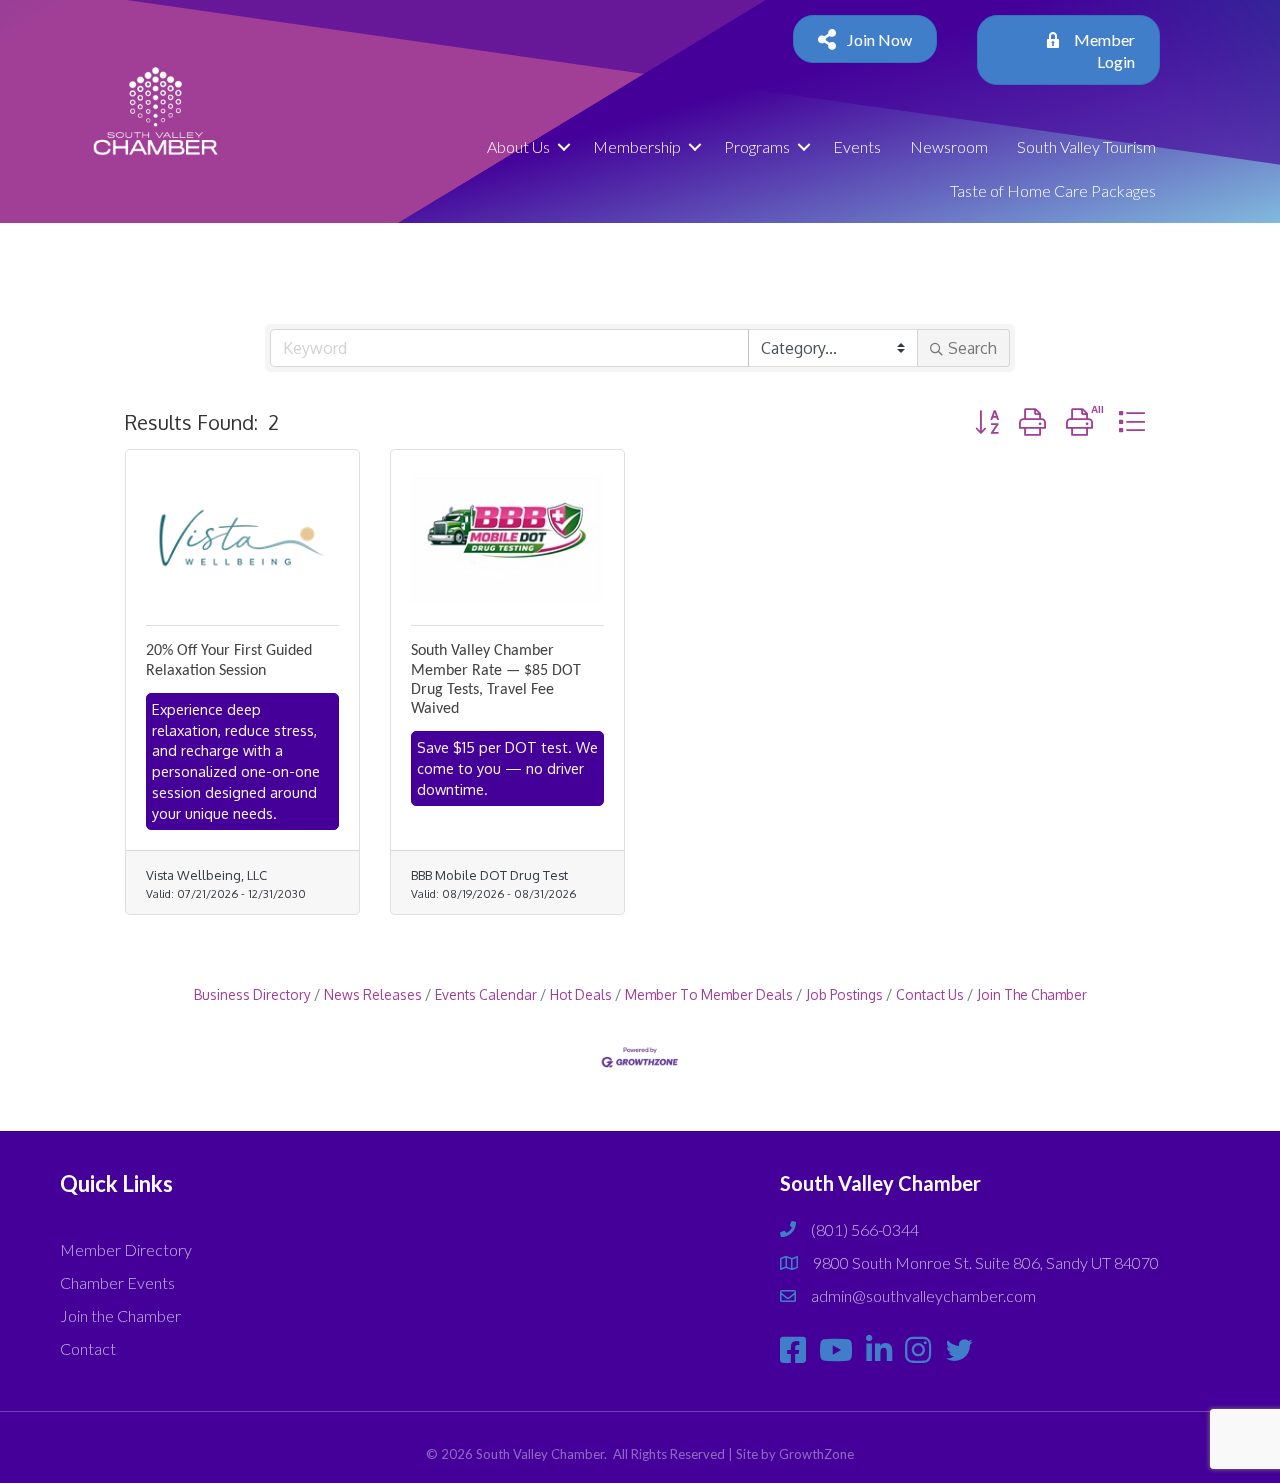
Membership (637, 146)
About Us (518, 146)
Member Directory (126, 1249)
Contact (88, 1348)
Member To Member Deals (709, 994)
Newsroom (949, 146)
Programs (757, 146)
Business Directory (252, 994)
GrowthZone (816, 1454)
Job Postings (844, 994)
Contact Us (930, 994)
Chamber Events (117, 1282)
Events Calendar (486, 994)
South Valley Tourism (1086, 146)
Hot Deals (581, 994)
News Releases (373, 994)
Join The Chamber (1032, 994)
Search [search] (972, 348)
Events (857, 146)
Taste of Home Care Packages (1053, 190)
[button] (987, 421)
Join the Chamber (120, 1315)
